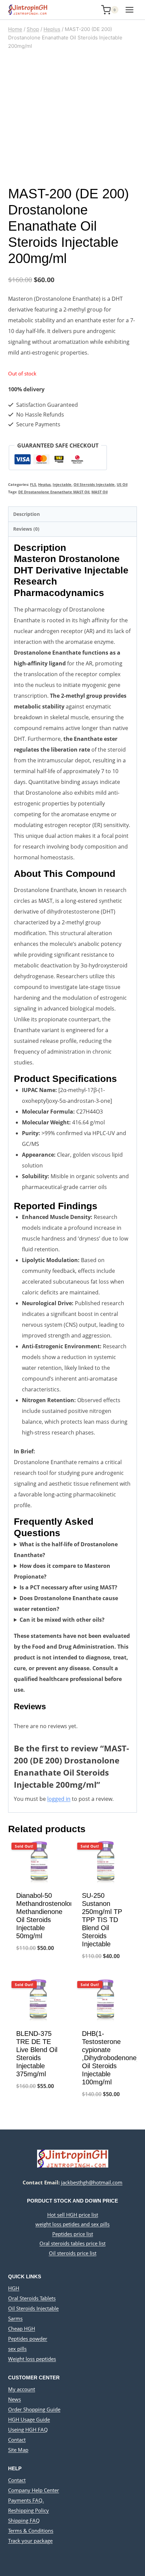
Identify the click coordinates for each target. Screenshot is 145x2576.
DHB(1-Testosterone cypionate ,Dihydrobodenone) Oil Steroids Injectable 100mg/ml (110, 2058)
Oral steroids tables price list (72, 2243)
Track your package (30, 2541)
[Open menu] (129, 10)
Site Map (18, 2450)
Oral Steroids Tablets (32, 2298)
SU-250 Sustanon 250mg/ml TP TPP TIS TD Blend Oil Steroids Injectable (102, 1920)
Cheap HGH (22, 2329)
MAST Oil (99, 492)
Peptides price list (73, 2234)
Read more (40, 1970)
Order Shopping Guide (34, 2409)
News (14, 2399)
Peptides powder (28, 2339)
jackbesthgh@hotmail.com (92, 2182)
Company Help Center (34, 2490)
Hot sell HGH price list (73, 2215)
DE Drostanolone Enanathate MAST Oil (54, 492)
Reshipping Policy (28, 2510)
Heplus (44, 484)
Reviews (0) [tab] (26, 529)
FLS (33, 484)
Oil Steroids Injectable (94, 484)
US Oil (122, 484)
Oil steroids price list (73, 2253)
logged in (59, 1799)
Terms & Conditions (31, 2531)
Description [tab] (26, 514)
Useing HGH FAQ (28, 2430)
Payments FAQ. (26, 2500)
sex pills (17, 2349)
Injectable (62, 484)
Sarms (15, 2318)
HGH (14, 2288)
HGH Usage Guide (29, 2419)
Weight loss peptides (32, 2359)
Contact (17, 2440)
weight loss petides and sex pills (72, 2224)
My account (22, 2389)
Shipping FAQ (24, 2520)
